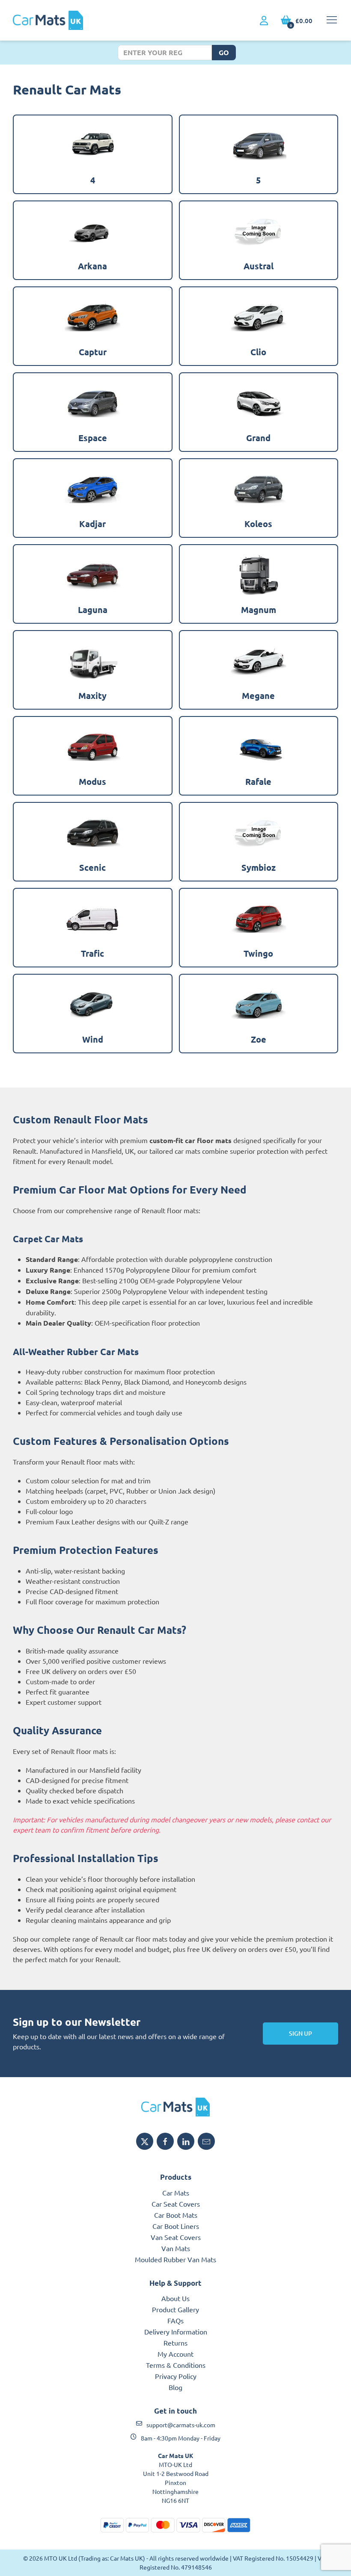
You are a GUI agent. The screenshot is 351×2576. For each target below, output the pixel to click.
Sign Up (300, 2033)
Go (224, 52)
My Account (175, 2354)
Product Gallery (175, 2309)
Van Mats (176, 2248)
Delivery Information (176, 2331)
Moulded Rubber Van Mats (175, 2259)
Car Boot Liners (176, 2226)
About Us (175, 2298)
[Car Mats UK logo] (175, 2107)
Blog (175, 2387)
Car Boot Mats (176, 2215)
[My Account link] (264, 21)
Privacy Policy (176, 2376)
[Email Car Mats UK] (206, 2141)
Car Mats (176, 2193)
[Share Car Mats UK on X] (145, 2141)
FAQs (175, 2320)
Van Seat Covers (176, 2237)
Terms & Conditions (176, 2365)
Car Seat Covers (176, 2204)
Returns (175, 2343)
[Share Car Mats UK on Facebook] (165, 2141)
